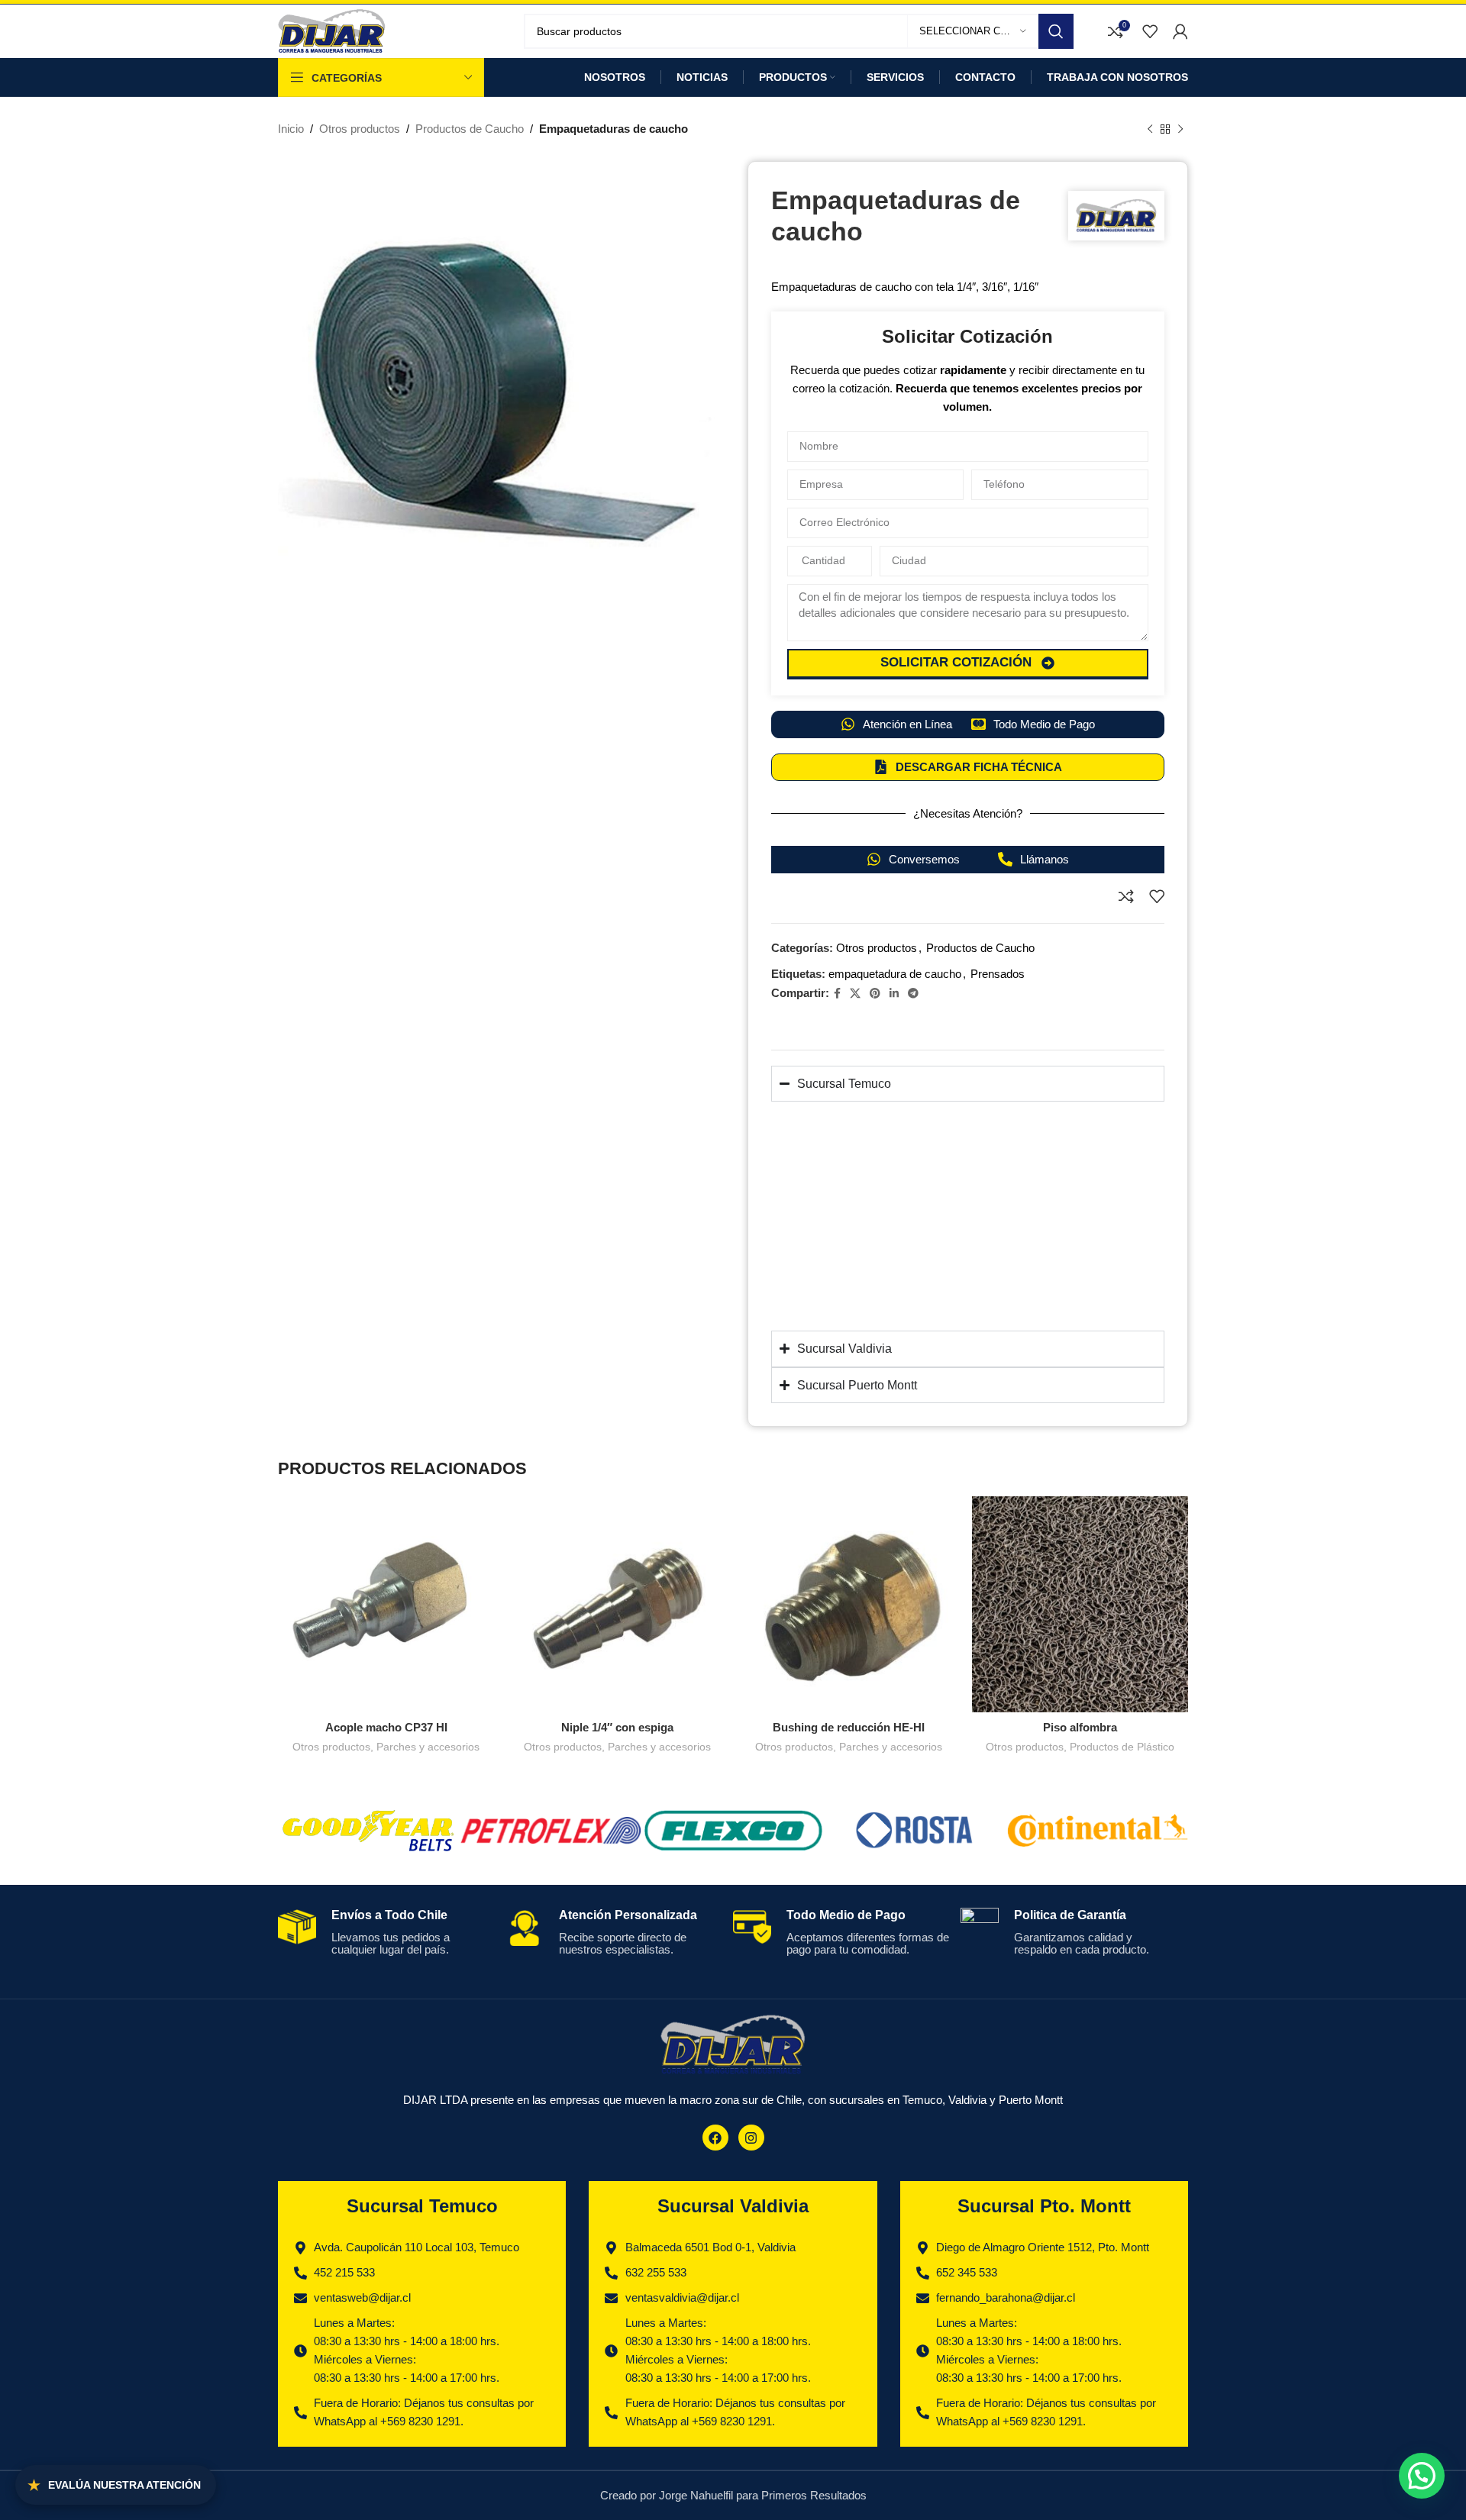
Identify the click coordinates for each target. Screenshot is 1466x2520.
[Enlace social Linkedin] (894, 994)
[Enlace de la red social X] (855, 994)
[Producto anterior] (1150, 130)
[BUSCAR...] (1056, 31)
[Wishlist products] (1150, 31)
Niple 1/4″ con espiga (617, 1727)
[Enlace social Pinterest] (875, 994)
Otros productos (360, 129)
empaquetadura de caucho (895, 974)
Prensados (998, 974)
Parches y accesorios (428, 1747)
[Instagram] (751, 2138)
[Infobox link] (386, 1942)
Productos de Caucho (470, 129)
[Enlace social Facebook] (837, 994)
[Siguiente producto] (1180, 130)
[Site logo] (332, 30)
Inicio (291, 129)
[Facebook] (715, 2138)
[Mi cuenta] (1180, 31)
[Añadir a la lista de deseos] (1157, 896)
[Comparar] (1126, 896)
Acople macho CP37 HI (386, 1727)
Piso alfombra (1080, 1727)
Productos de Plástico (1122, 1747)
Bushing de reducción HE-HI (849, 1727)
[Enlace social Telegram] (913, 994)
